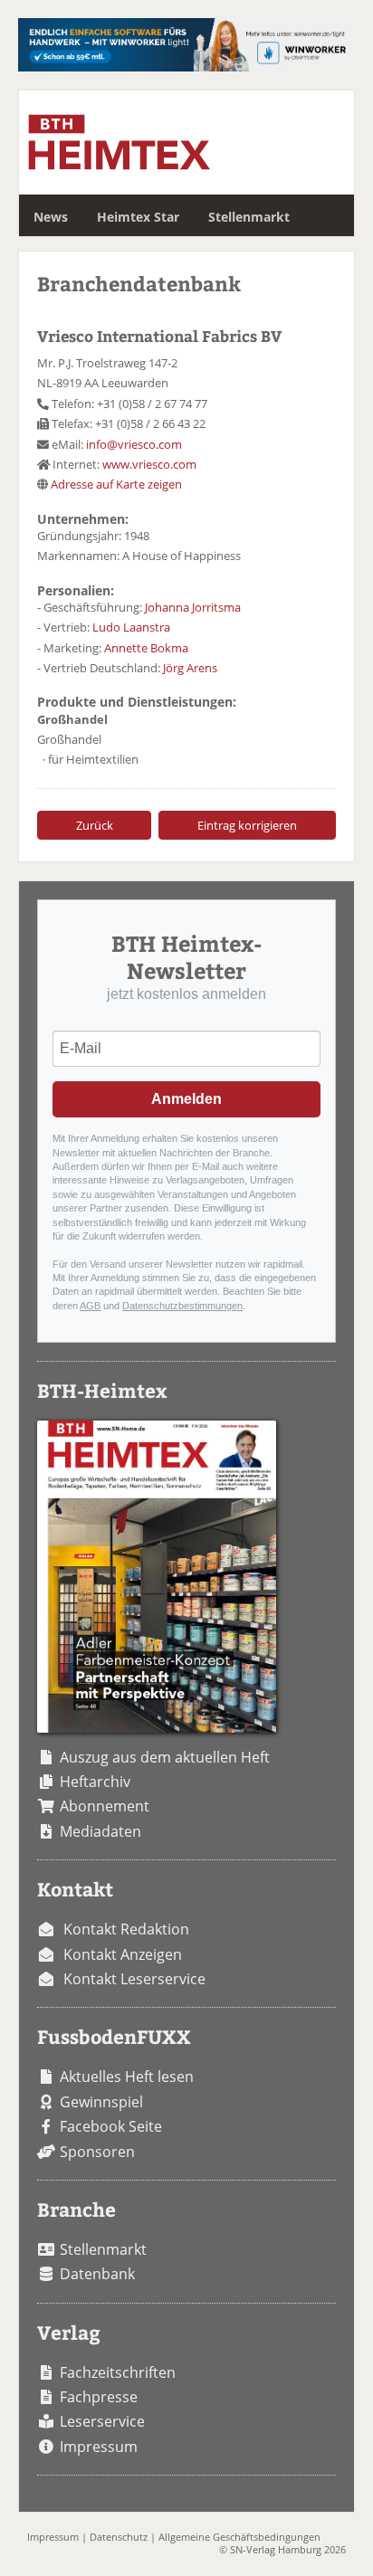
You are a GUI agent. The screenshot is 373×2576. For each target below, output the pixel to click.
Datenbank (97, 2274)
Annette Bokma (146, 648)
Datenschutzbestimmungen (182, 1306)
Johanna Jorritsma (193, 607)
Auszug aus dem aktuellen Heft (165, 1757)
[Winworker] (186, 66)
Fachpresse (99, 2397)
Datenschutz (119, 2537)
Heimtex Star (138, 217)
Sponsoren (97, 2152)
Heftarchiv (95, 1782)
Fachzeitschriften (118, 2372)
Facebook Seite (111, 2126)
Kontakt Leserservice (134, 1979)
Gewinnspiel (101, 2102)
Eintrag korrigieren (247, 825)
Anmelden (186, 1099)
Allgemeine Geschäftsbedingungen (239, 2537)
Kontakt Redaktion (126, 1929)
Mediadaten (100, 1831)
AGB (90, 1306)
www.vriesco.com (149, 464)
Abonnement (105, 1806)
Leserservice (102, 2421)
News (51, 217)
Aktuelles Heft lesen (127, 2077)
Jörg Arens (190, 668)
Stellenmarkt (249, 217)
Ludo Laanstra (131, 627)
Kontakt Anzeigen (123, 1954)
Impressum (99, 2447)
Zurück (95, 825)
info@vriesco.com (134, 444)
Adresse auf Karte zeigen (116, 484)
